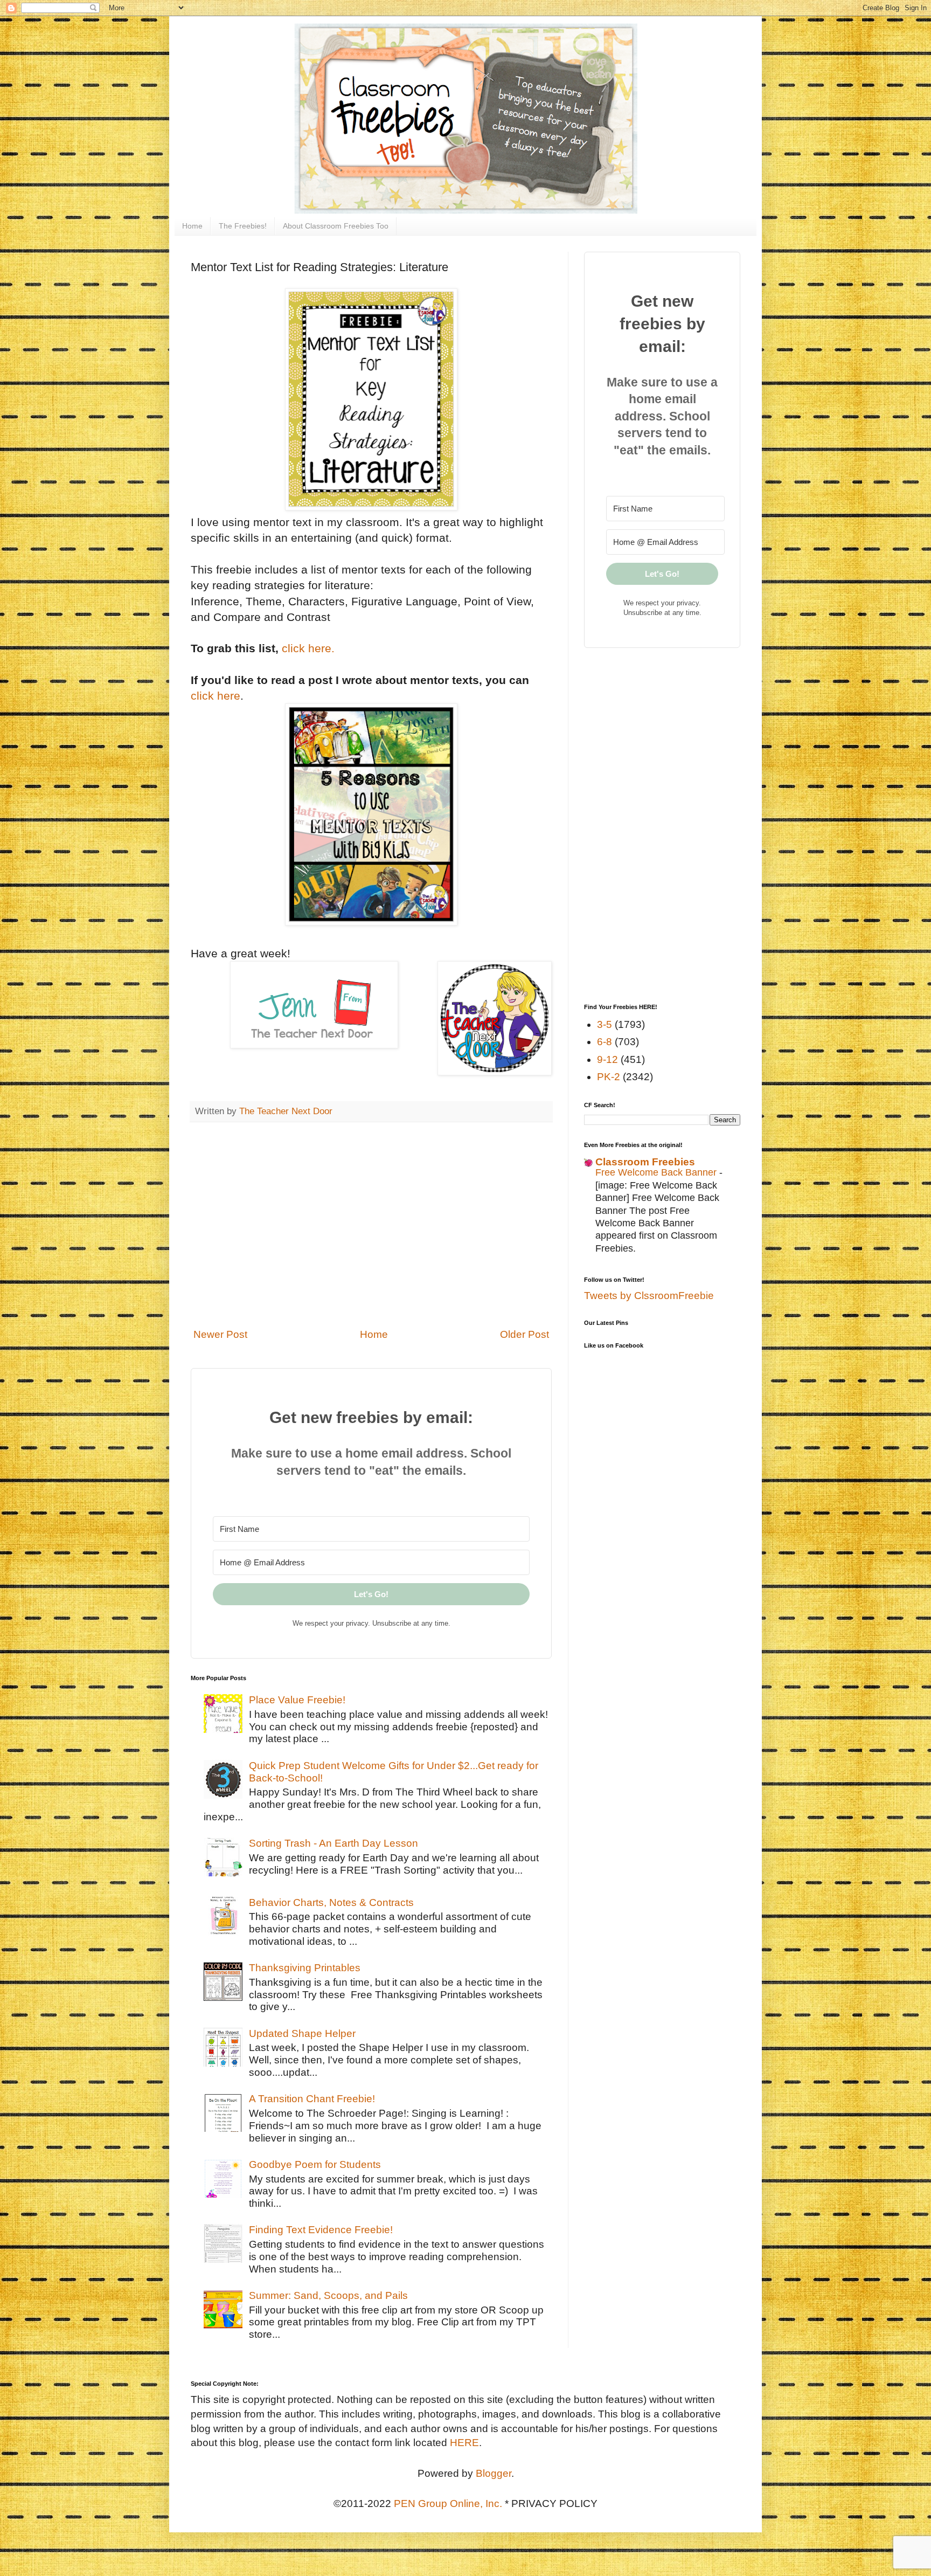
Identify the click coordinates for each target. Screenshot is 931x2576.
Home (192, 226)
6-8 (605, 1042)
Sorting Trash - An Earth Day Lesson (334, 1843)
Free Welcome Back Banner (657, 1172)
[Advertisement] (371, 1232)
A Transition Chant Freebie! (312, 2099)
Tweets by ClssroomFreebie (649, 1296)
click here (216, 696)
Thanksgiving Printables (305, 1968)
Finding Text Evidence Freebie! (321, 2230)
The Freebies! (243, 226)
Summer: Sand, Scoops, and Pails (328, 2295)
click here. (308, 648)
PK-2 (609, 1077)
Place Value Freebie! (297, 1700)
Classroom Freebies (645, 1162)
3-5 (605, 1024)
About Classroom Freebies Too (336, 226)
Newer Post (220, 1334)
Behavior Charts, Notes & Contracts (331, 1902)
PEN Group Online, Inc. (448, 2504)
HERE (464, 2443)
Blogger (494, 2473)
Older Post (524, 1334)
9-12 (607, 1059)
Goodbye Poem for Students (315, 2164)
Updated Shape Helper (302, 2033)
